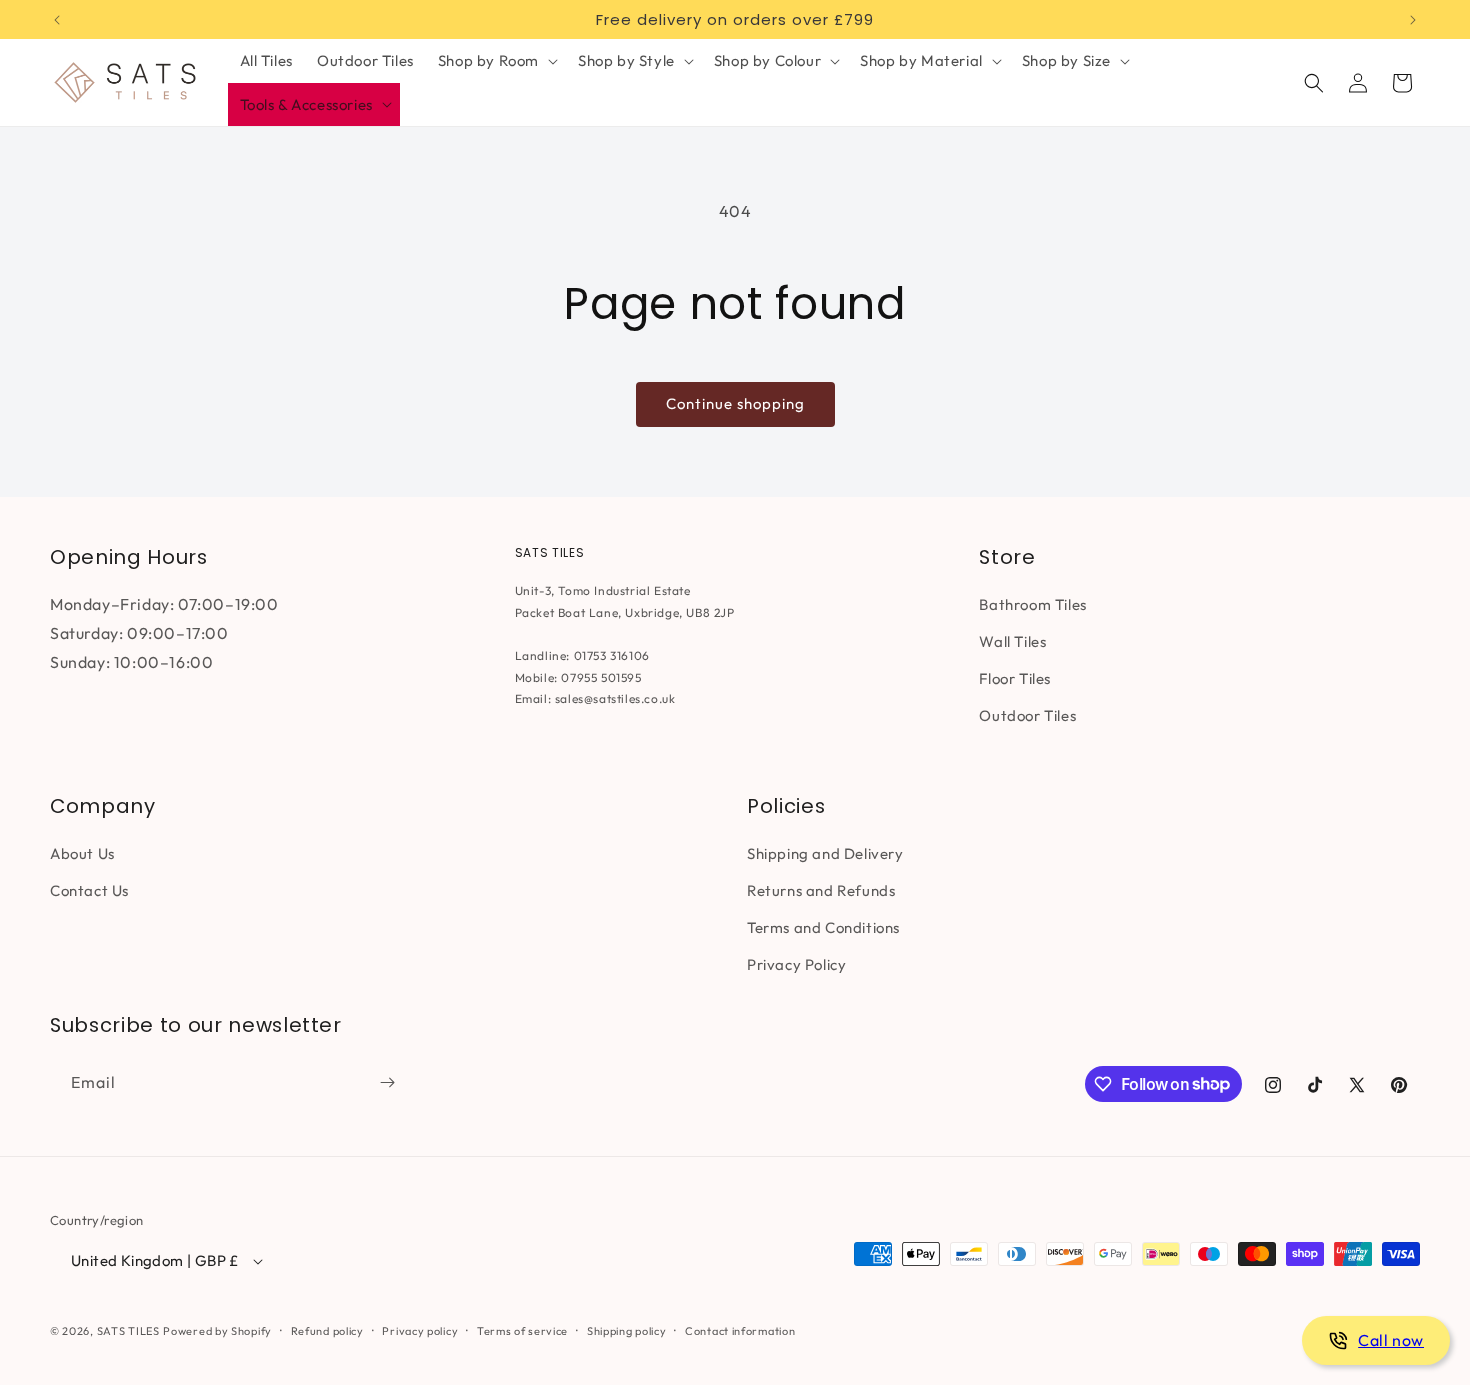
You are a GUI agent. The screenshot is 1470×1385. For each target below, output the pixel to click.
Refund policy (327, 1331)
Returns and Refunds (821, 890)
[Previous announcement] (57, 20)
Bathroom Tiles (1032, 604)
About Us (82, 853)
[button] (496, 61)
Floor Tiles (1015, 678)
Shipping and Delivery (825, 853)
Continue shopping (735, 403)
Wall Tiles (1012, 641)
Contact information (740, 1331)
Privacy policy (420, 1331)
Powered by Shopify (217, 1331)
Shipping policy (627, 1331)
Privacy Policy (796, 964)
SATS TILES (128, 1331)
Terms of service (522, 1331)
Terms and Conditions (823, 927)
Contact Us (89, 890)
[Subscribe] (387, 1082)
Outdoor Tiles (1027, 715)
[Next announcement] (1413, 20)
